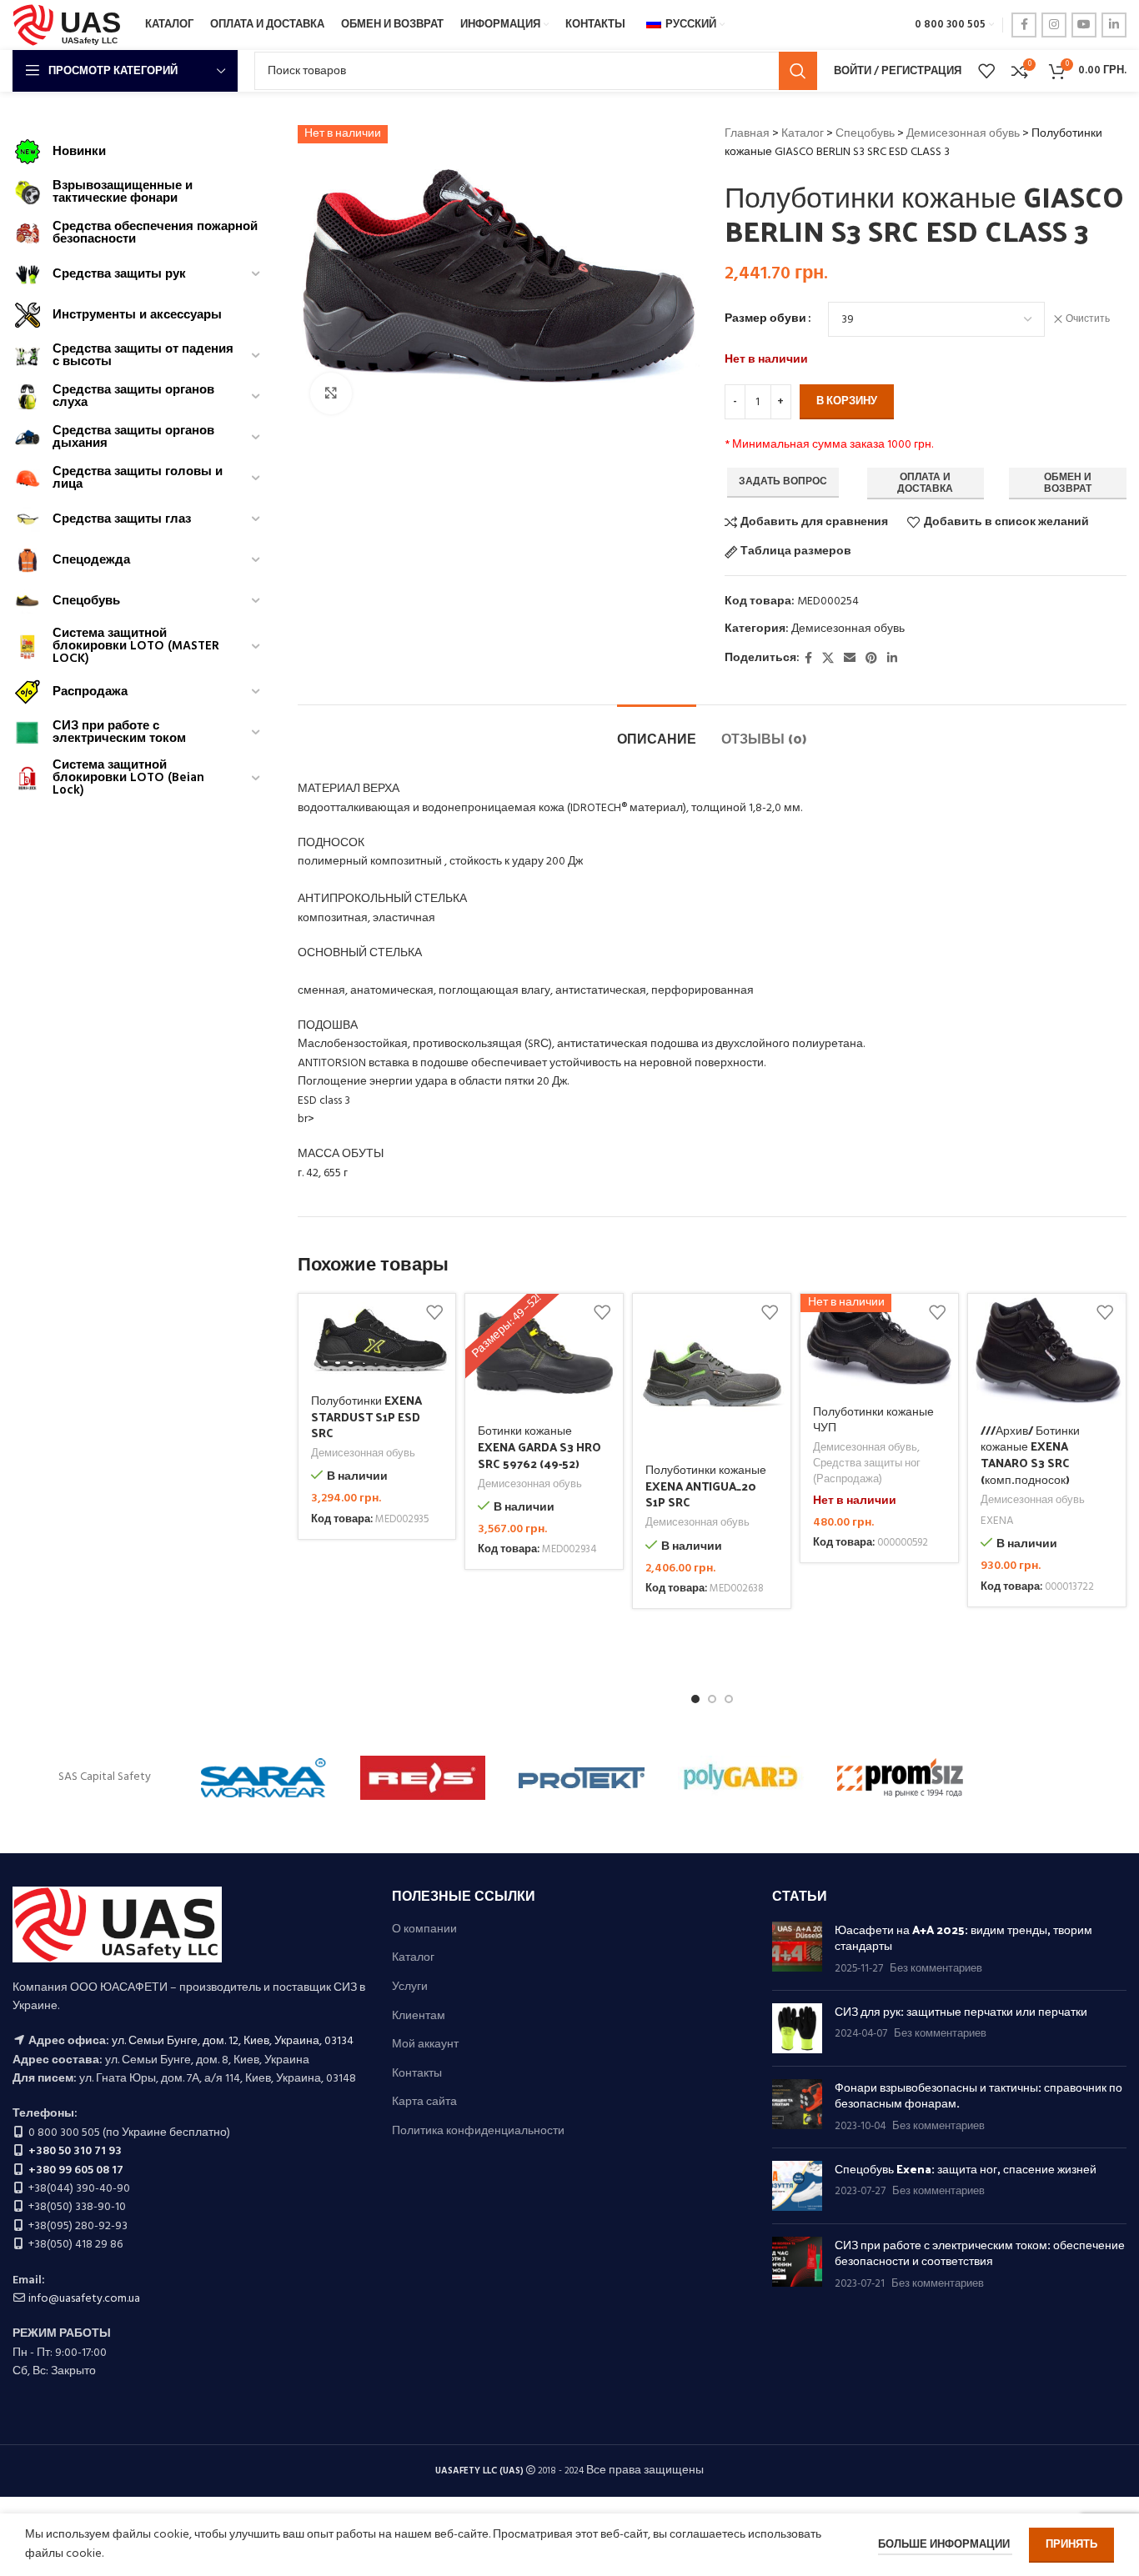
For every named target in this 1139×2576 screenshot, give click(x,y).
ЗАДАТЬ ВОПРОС (783, 482)
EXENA (997, 1522)
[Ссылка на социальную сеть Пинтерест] (871, 659)
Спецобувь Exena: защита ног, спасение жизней (966, 2169)
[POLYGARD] (741, 1778)
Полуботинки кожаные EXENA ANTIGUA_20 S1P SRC (706, 1486)
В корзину (847, 401)
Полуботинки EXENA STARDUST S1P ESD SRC (366, 1416)
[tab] (657, 730)
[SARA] (264, 1778)
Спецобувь (865, 134)
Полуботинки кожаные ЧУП (873, 1419)
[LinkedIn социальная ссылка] (1114, 25)
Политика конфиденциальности (478, 2132)
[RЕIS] (423, 1778)
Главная (747, 134)
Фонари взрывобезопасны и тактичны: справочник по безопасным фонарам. (978, 2095)
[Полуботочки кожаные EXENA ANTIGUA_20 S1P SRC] (712, 1373)
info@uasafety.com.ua (84, 2299)
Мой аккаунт (425, 2045)
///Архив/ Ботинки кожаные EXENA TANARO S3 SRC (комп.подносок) (1030, 1455)
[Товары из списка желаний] (986, 71)
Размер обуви (765, 319)
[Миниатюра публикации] (797, 1950)
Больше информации (945, 2545)
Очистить (1088, 320)
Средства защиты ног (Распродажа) (867, 1472)
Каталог (803, 134)
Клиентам (419, 2017)
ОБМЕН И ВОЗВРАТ (1068, 484)
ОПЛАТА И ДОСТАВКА (925, 484)
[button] (695, 1699)
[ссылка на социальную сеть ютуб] (1084, 25)
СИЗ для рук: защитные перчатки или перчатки (961, 2011)
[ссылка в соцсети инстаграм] (1054, 25)
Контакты (417, 2074)
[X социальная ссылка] (828, 659)
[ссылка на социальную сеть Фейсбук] (1024, 25)
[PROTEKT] (582, 1778)
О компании (424, 1930)
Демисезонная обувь (963, 134)
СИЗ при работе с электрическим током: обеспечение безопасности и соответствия (980, 2253)
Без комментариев (936, 1969)
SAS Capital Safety (105, 1777)
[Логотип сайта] (70, 25)
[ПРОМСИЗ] (900, 1778)
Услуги (410, 1987)
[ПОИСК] (798, 71)
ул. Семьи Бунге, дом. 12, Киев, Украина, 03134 (233, 2041)
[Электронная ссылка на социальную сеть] (850, 659)
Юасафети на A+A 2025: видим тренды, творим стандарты (963, 1938)
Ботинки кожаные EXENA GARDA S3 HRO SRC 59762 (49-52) (539, 1446)
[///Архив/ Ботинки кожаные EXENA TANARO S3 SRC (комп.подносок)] (1047, 1353)
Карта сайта (424, 2102)
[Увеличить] (331, 393)
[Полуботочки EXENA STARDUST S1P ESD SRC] (377, 1338)
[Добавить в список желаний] (434, 1313)
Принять (1071, 2545)
